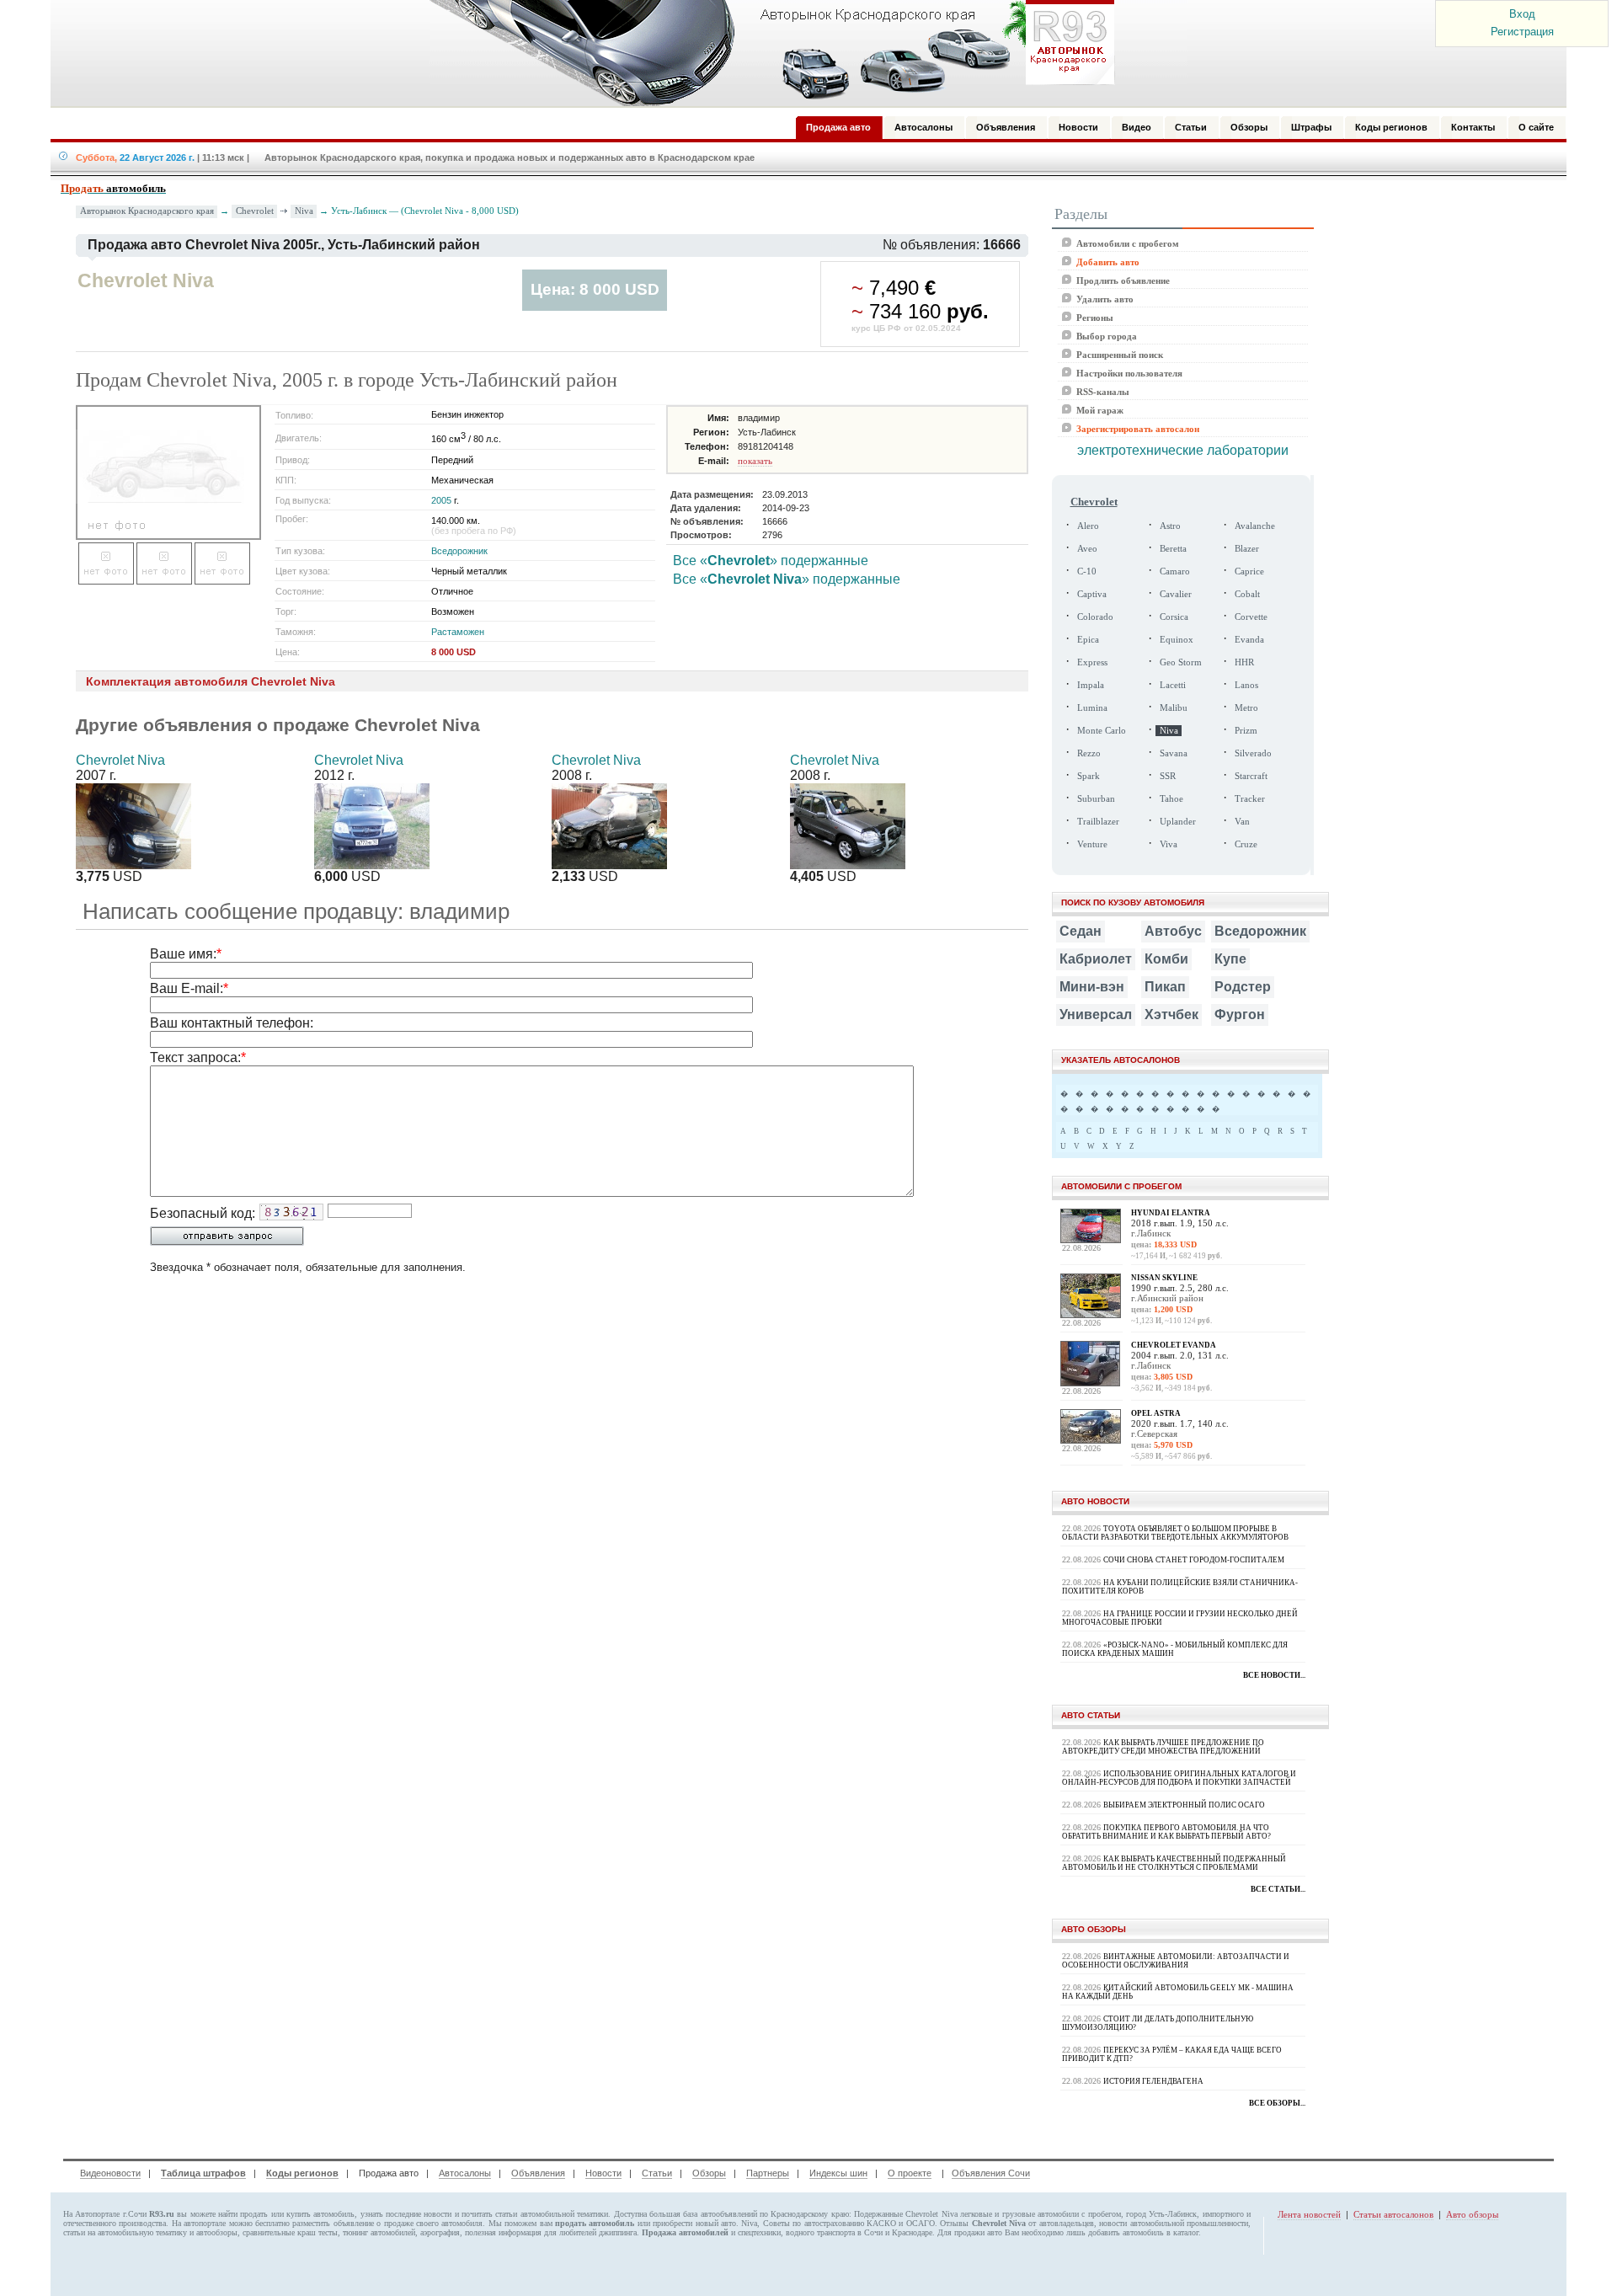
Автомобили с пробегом (1128, 243)
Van (1242, 822)
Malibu (1174, 708)
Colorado (1095, 617)
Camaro (1175, 571)
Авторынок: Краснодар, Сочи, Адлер (766, 53)
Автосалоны (465, 2173)
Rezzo (1089, 753)
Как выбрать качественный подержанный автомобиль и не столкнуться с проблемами (1174, 1863)
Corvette (1251, 617)
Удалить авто (1105, 299)
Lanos (1246, 685)
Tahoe (1171, 799)
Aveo (1087, 549)
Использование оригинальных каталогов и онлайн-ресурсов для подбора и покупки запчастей (1179, 1778)
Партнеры (768, 2173)
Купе (1230, 959)
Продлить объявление (1123, 280)
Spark (1089, 776)
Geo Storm (1181, 662)
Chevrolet (255, 211)
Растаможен (458, 632)
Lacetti (1173, 685)
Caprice (1249, 571)
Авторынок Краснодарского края (147, 211)
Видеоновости (110, 2173)
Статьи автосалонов (1393, 2214)
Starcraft (1251, 776)
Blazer (1247, 549)
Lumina (1092, 708)
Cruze (1246, 844)
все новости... (1274, 1675)
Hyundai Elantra (1171, 1213)
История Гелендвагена (1153, 2081)
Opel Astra (1156, 1413)
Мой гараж (1100, 410)
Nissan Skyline (1164, 1278)
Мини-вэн (1092, 987)
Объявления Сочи (991, 2173)
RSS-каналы (1103, 392)
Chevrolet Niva (120, 760)
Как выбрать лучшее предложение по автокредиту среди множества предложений (1163, 1747)
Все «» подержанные (771, 561)
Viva (1169, 844)
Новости (603, 2173)
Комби (1166, 959)
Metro (1246, 708)
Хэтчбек (1171, 1015)
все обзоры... (1277, 2103)
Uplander (1178, 822)
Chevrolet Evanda (1174, 1345)
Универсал (1096, 1015)
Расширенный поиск (1120, 355)
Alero (1088, 526)
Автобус (1173, 931)
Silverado (1253, 753)
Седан (1081, 931)
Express (1092, 662)
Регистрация (1522, 32)
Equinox (1177, 640)
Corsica (1174, 617)
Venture (1092, 844)
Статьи (657, 2173)
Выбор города (1107, 336)
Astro (1170, 526)
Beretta (1173, 549)
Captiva (1092, 594)
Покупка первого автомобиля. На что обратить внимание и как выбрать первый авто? (1166, 1832)
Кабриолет (1096, 959)
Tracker (1250, 799)
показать (755, 461)
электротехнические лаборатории (1183, 450)
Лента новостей (1309, 2214)
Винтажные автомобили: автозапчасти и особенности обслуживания (1176, 1961)
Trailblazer (1098, 822)
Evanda (1249, 640)
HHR (1244, 662)
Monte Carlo (1102, 731)
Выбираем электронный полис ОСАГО (1184, 1805)
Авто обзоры (1472, 2214)
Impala (1091, 685)
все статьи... (1278, 1889)
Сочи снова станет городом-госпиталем (1194, 1560)
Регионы (1095, 318)
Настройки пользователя (1129, 373)
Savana (1174, 753)
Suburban (1096, 799)
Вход (1522, 14)
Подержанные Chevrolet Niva (906, 2214)
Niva (304, 211)
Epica (1088, 640)
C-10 (1087, 571)
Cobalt (1247, 594)
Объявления (538, 2173)
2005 (441, 500)
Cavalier (1176, 594)
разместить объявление (333, 2223)
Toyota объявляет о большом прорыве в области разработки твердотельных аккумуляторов (1175, 1533)
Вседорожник (459, 551)
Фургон (1240, 1015)
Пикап (1165, 987)
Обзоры (709, 2173)
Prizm (1246, 731)
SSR (1168, 776)
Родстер (1243, 987)
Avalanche (1255, 526)
